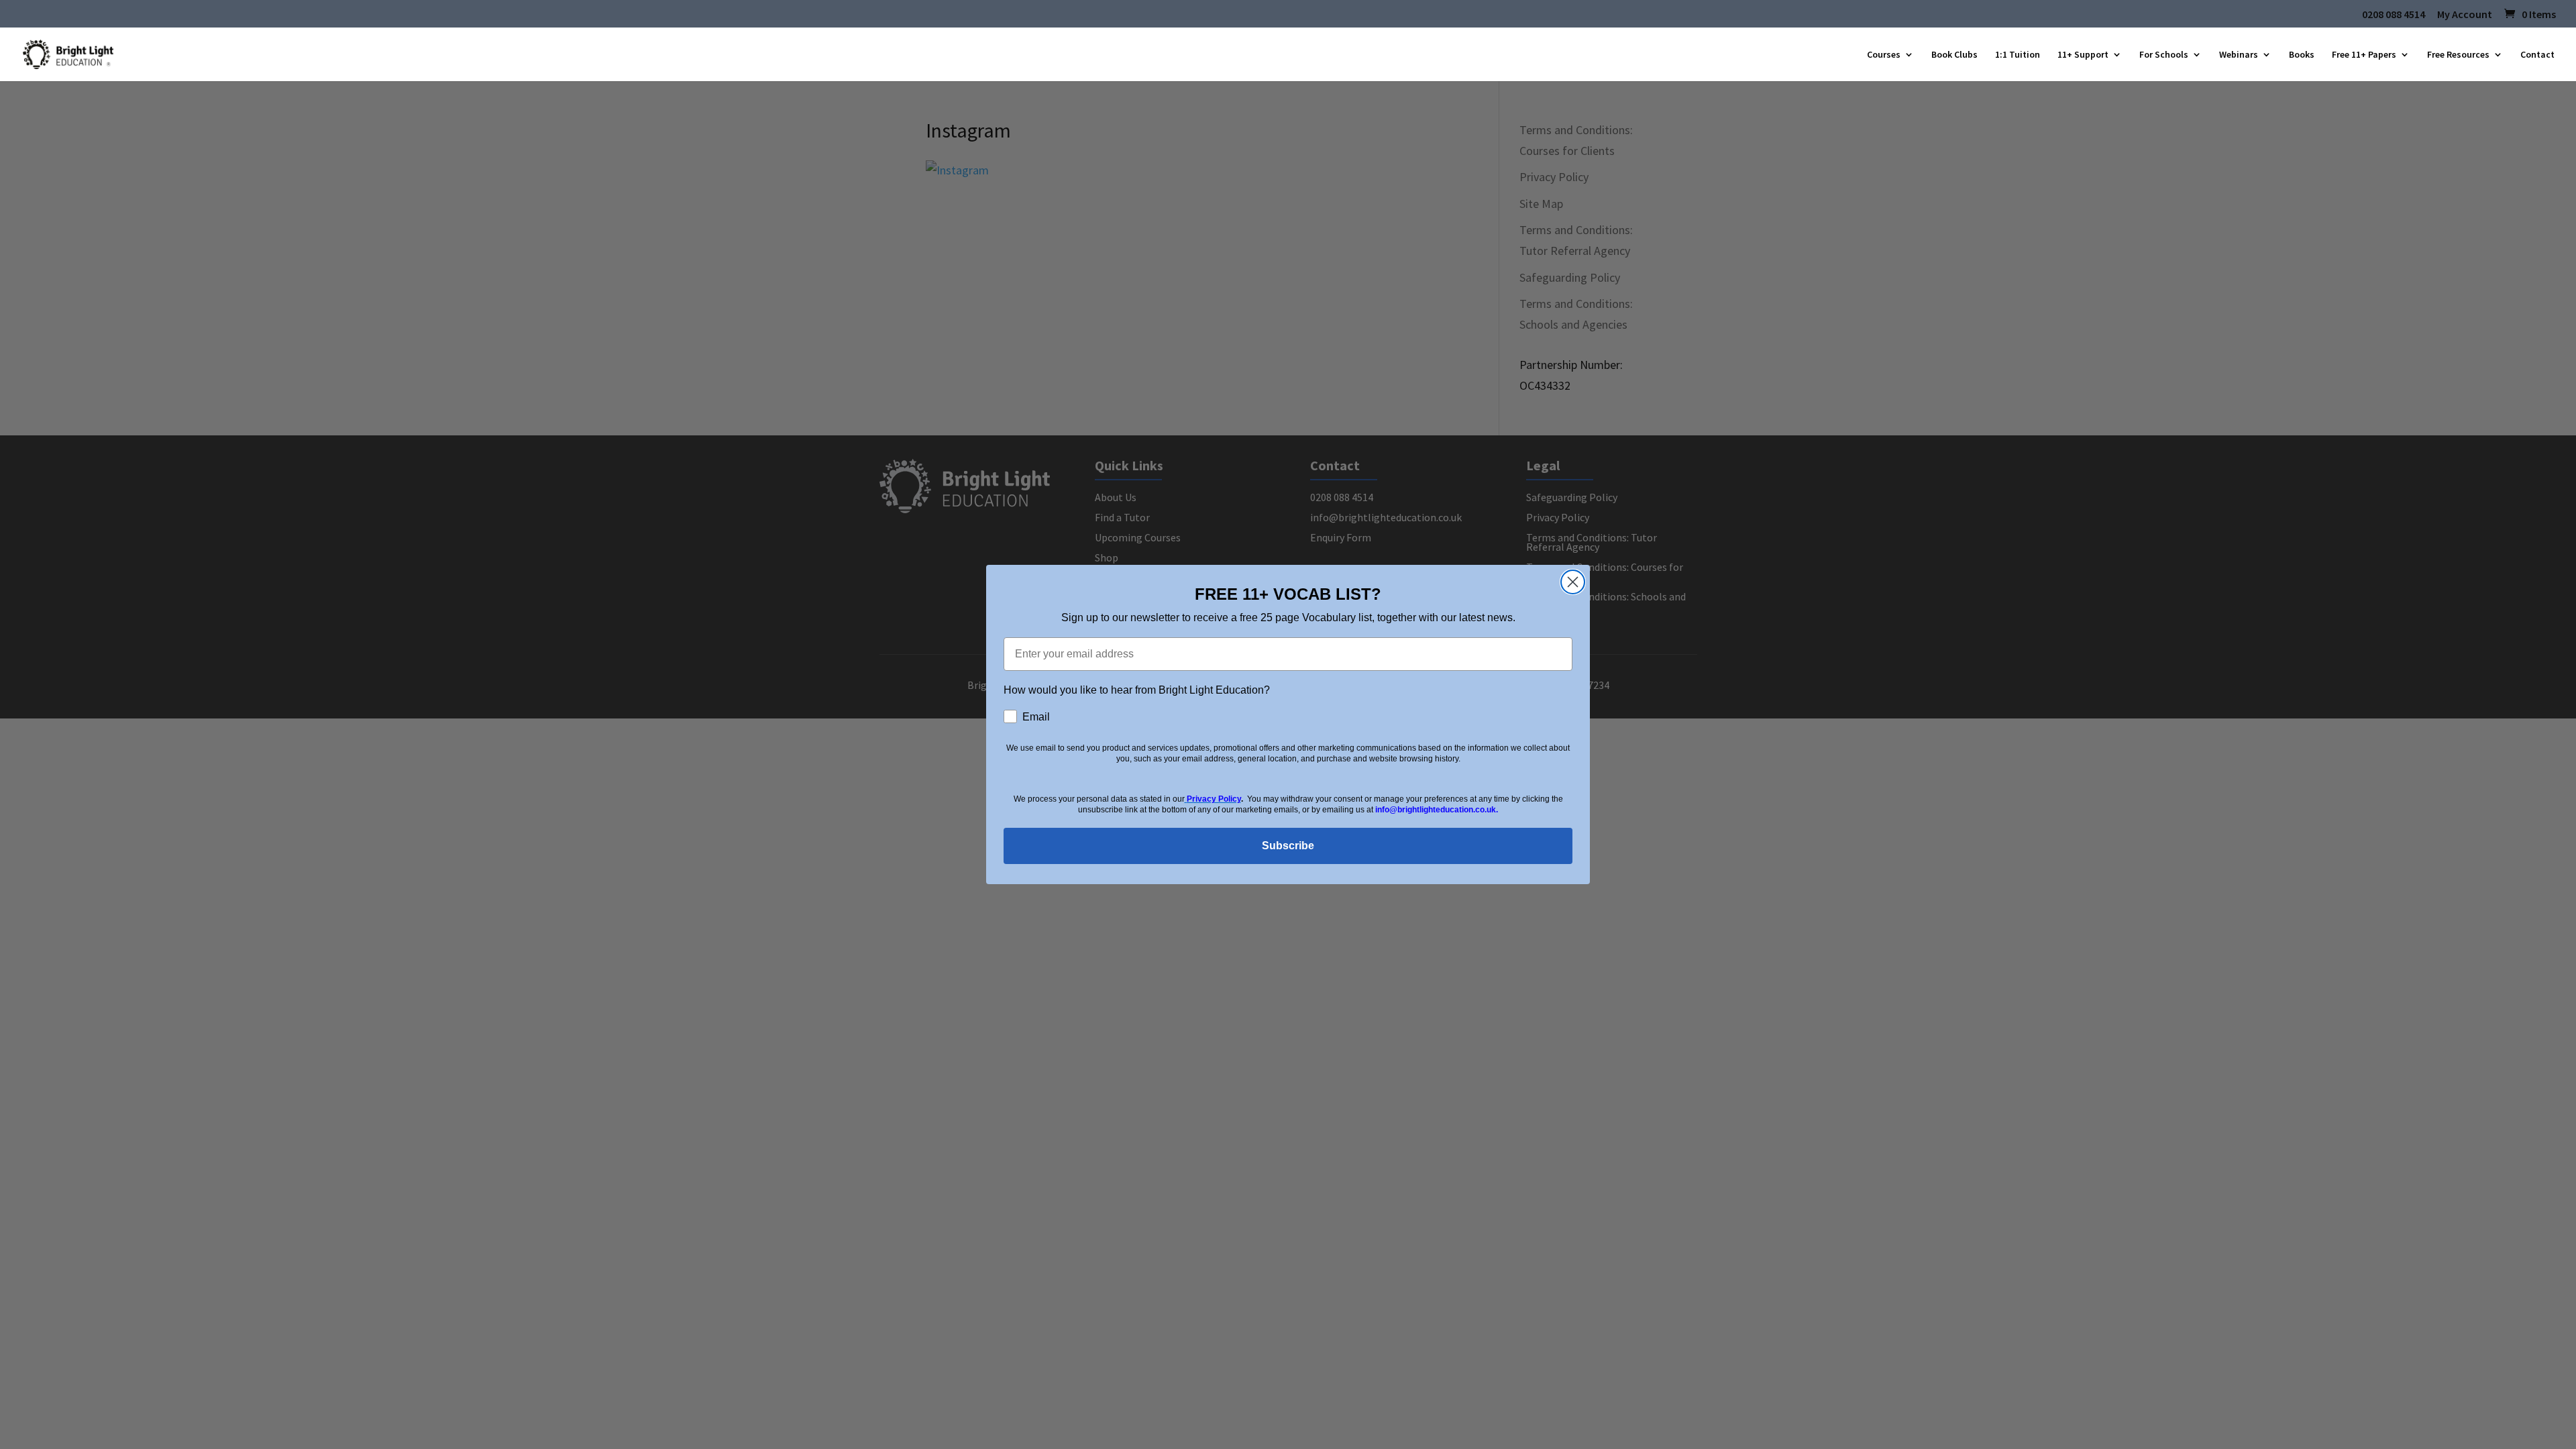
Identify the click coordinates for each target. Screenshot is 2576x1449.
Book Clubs (1954, 55)
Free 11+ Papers (2364, 55)
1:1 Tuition (2018, 55)
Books (2302, 55)
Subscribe (1288, 846)
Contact (2537, 55)
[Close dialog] (1573, 582)
